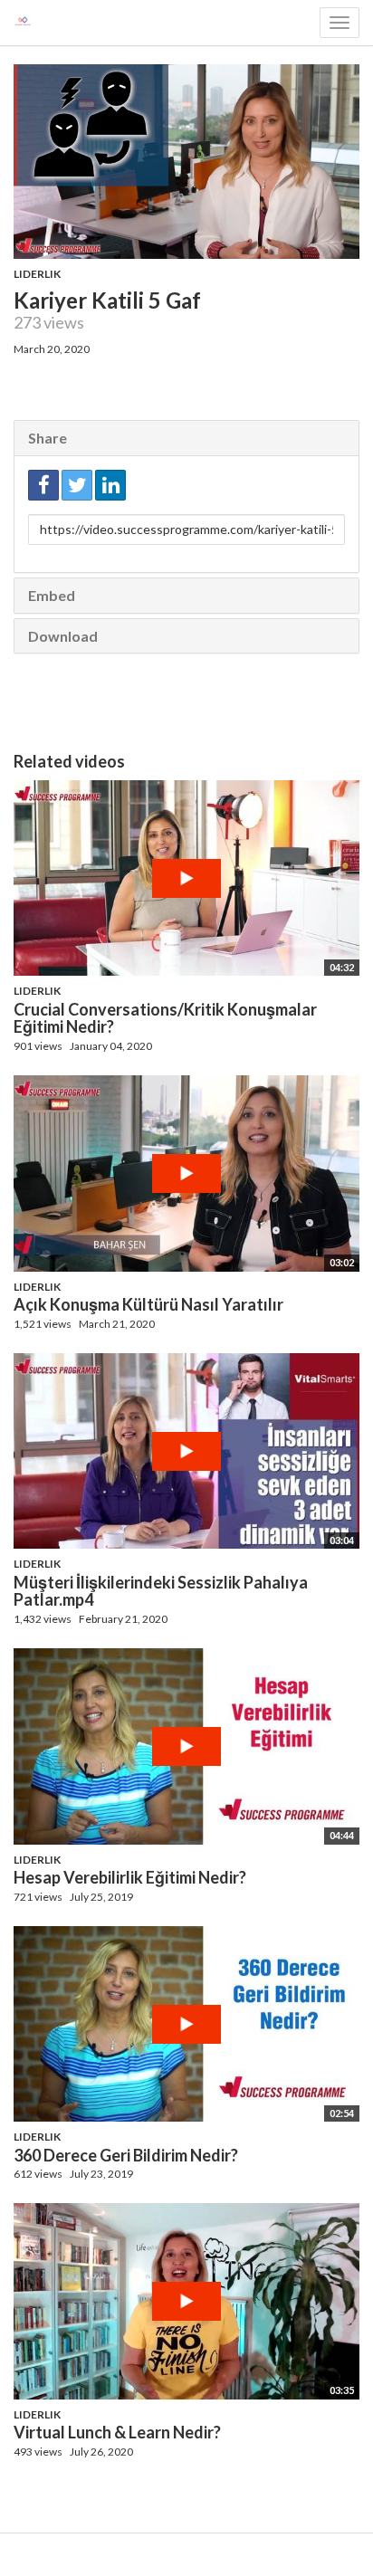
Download (63, 636)
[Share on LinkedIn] (110, 485)
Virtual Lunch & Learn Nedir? (117, 2432)
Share (48, 438)
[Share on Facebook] (43, 485)
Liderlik (37, 274)
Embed (52, 595)
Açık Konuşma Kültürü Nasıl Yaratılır (148, 1304)
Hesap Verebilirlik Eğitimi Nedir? (130, 1877)
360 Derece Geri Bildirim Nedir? (126, 2155)
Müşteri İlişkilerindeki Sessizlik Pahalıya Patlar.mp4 (161, 1591)
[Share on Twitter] (77, 485)
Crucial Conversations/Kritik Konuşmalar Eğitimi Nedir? (165, 1018)
